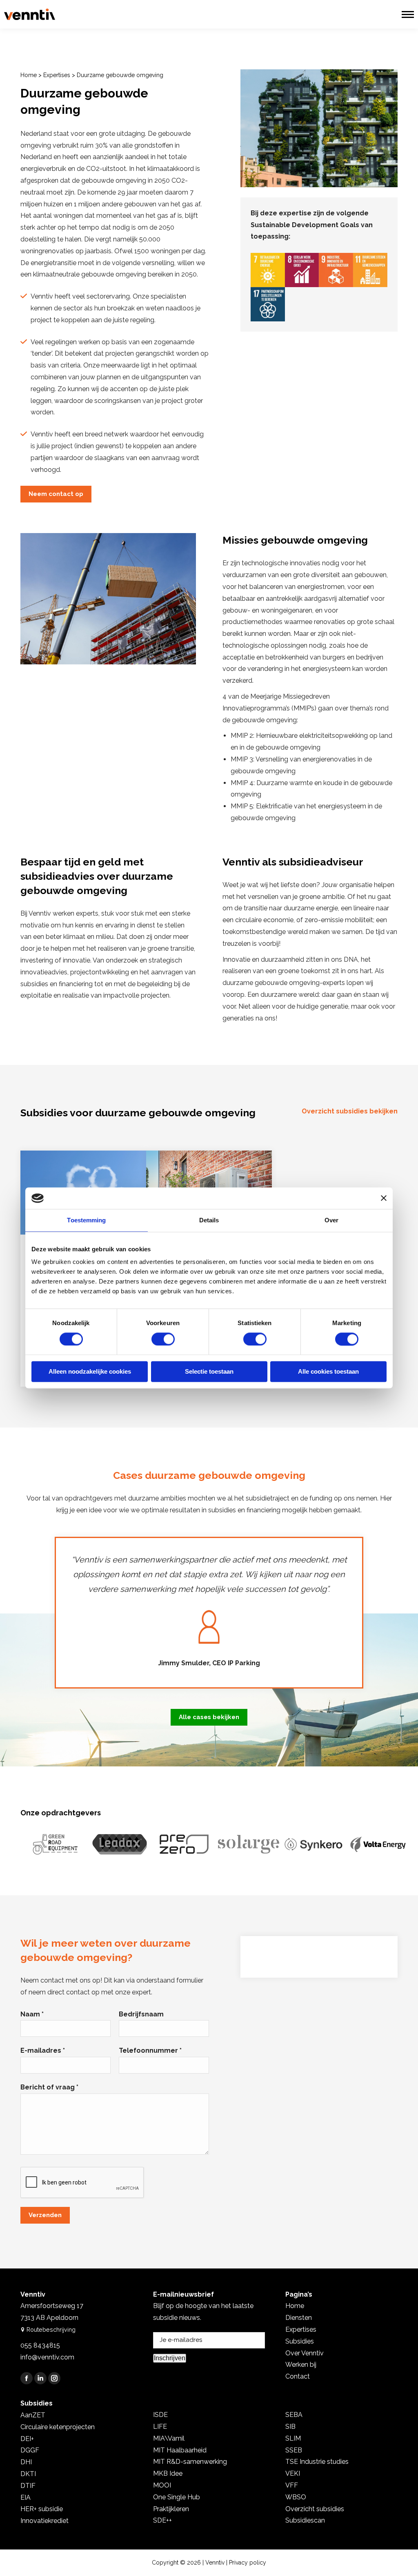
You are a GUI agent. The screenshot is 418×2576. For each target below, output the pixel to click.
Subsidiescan (305, 2520)
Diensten (299, 2318)
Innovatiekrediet (44, 2521)
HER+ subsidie (42, 2509)
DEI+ (27, 2439)
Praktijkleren (171, 2509)
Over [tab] (331, 1220)
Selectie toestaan (209, 1372)
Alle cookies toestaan (328, 1372)
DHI (26, 2462)
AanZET (33, 2415)
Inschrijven (170, 2358)
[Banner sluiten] (384, 1198)
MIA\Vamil (169, 2438)
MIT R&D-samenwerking (190, 2462)
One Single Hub (177, 2497)
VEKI (293, 2473)
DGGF (30, 2450)
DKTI (28, 2474)
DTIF (28, 2486)
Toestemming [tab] (86, 1220)
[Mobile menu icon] (408, 14)
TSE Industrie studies (317, 2462)
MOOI (162, 2485)
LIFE (160, 2427)
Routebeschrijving (51, 2329)
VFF (292, 2485)
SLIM (293, 2438)
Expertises (57, 75)
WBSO (296, 2497)
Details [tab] (209, 1220)
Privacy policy (248, 2563)
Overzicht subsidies (315, 2509)
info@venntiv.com (47, 2357)
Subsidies (300, 2341)
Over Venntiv (305, 2353)
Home (29, 75)
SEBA (294, 2415)
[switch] (163, 1339)
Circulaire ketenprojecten (58, 2427)
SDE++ (162, 2520)
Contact (298, 2376)
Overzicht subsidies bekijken (350, 1111)
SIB (290, 2427)
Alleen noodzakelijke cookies (90, 1372)
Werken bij (301, 2365)
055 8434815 (40, 2345)
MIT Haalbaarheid (180, 2450)
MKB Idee (168, 2473)
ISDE (160, 2415)
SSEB (294, 2450)
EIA (26, 2497)
